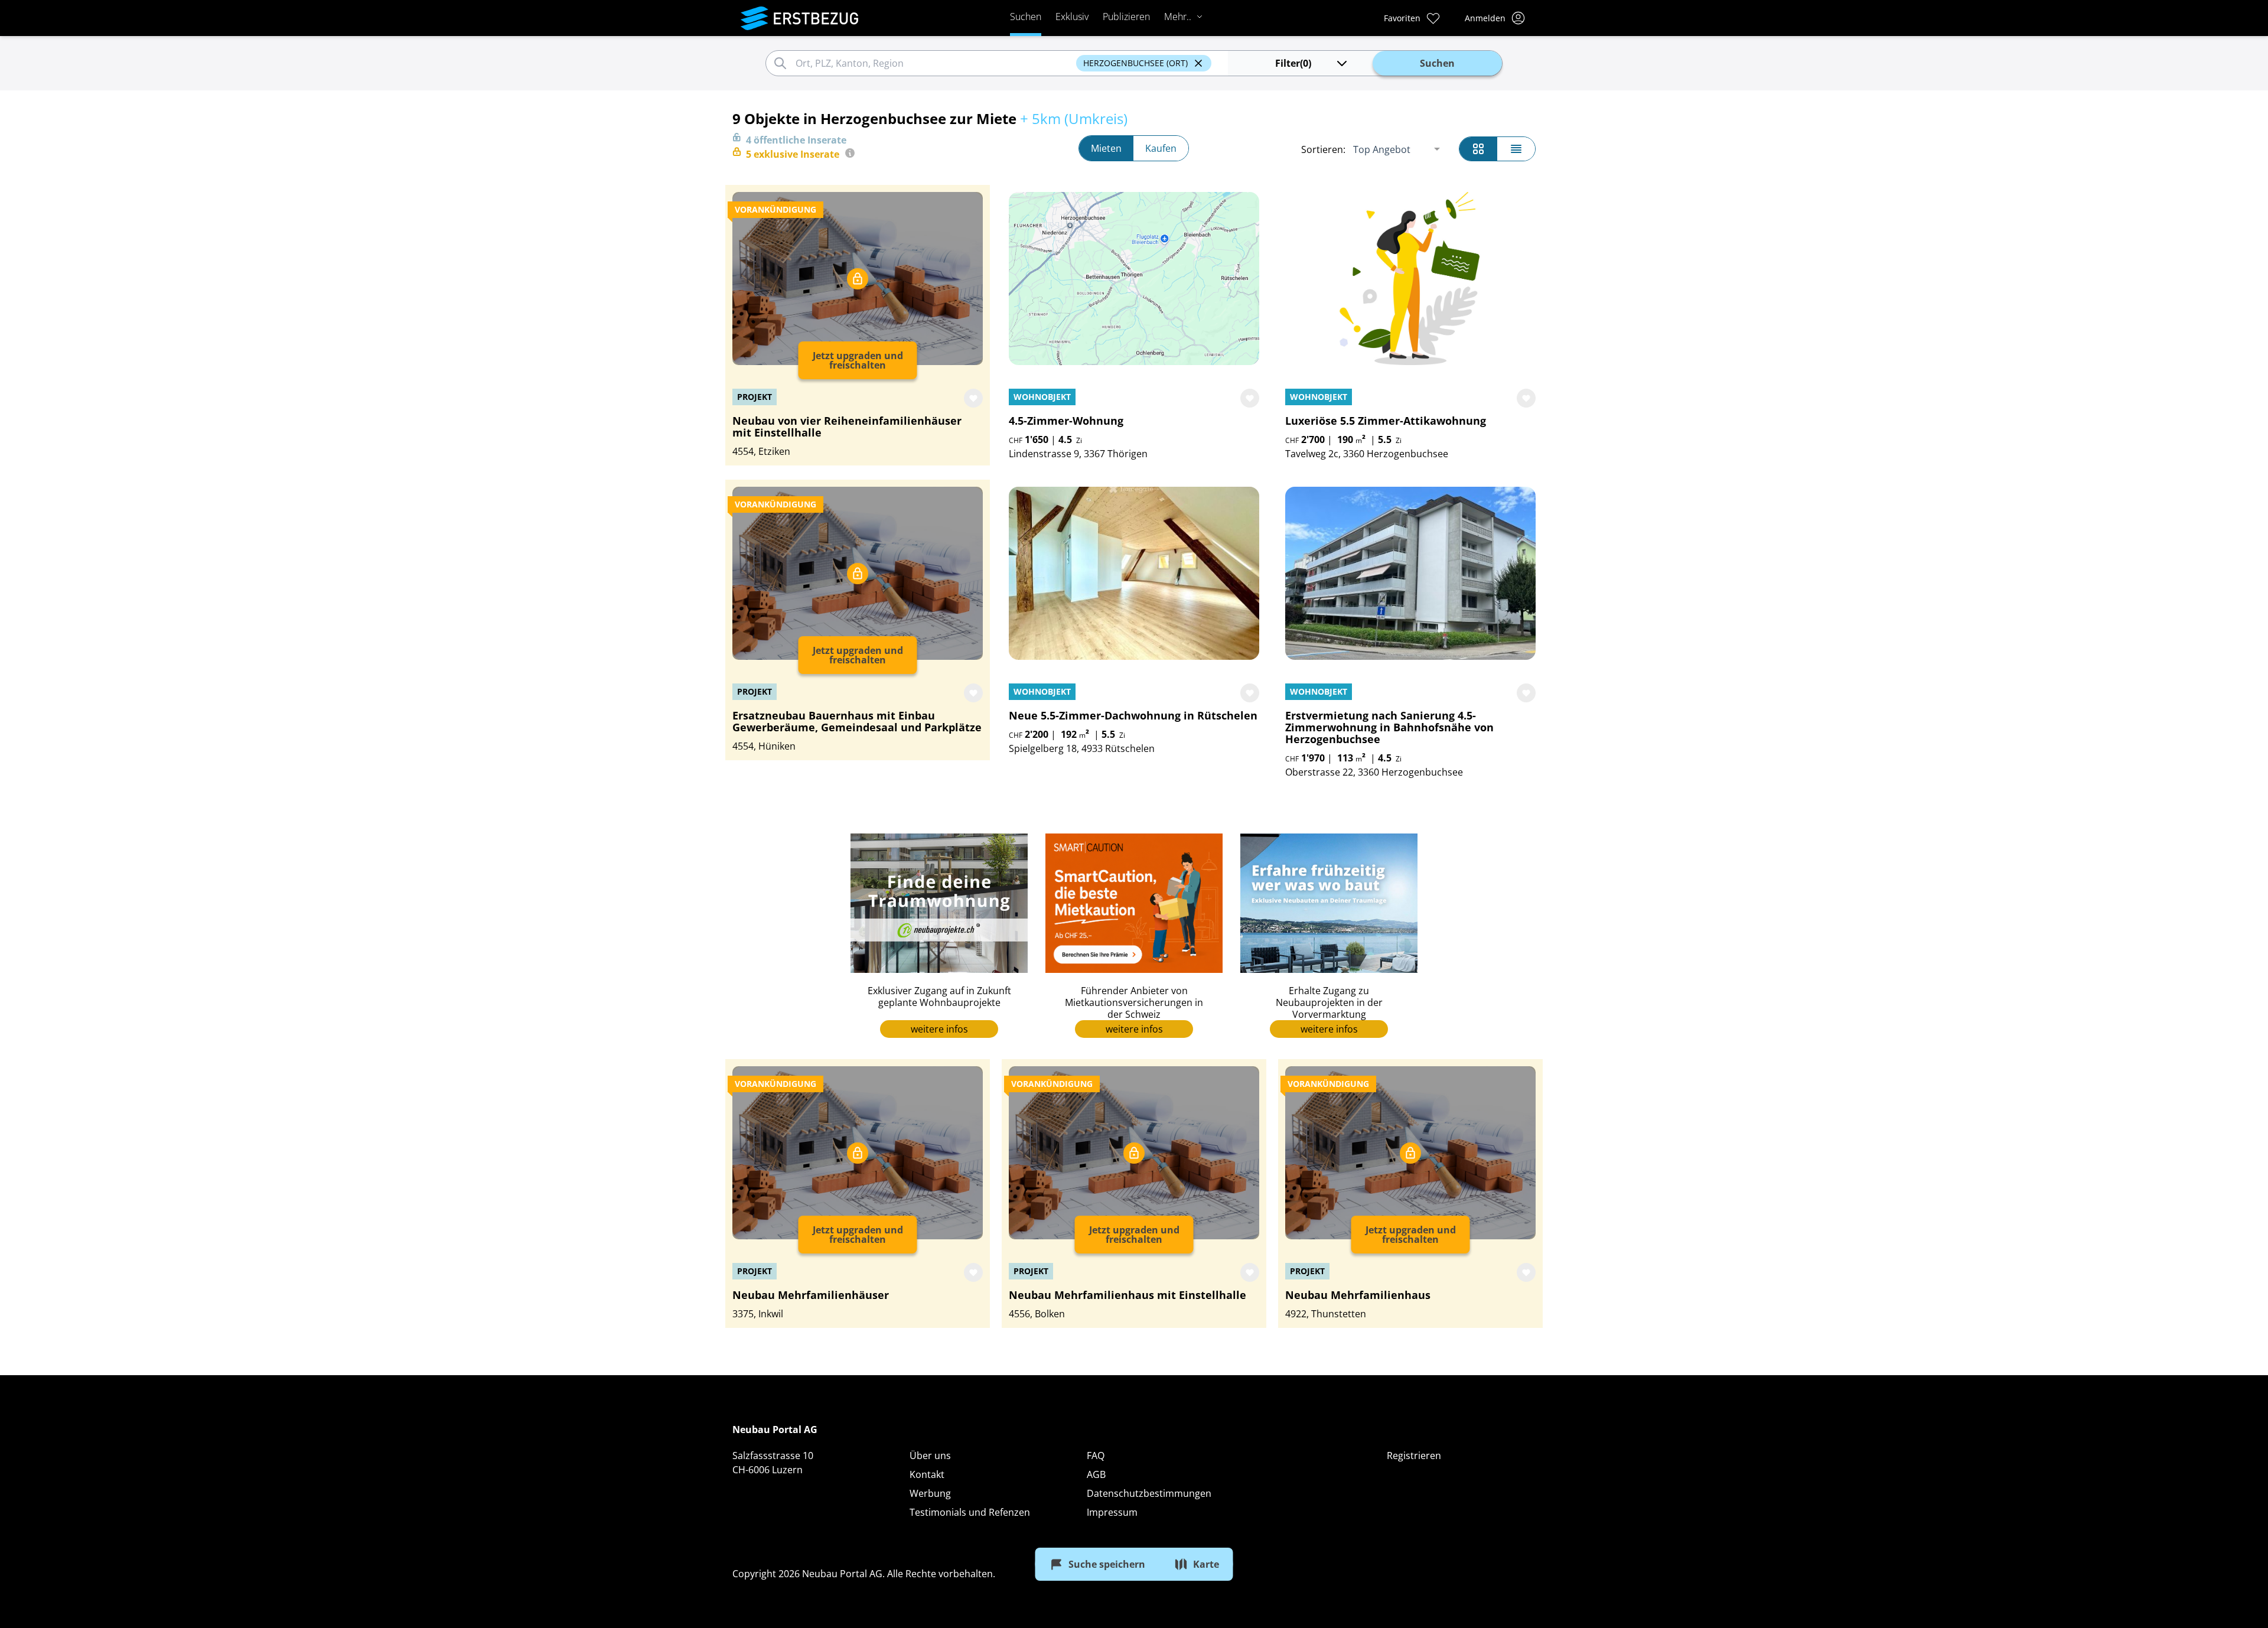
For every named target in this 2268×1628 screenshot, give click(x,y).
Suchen (1026, 17)
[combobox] (934, 63)
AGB (1096, 1474)
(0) (1293, 63)
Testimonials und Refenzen (970, 1512)
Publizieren (1126, 17)
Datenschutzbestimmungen (1149, 1493)
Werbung (930, 1493)
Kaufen (1161, 148)
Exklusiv (1072, 17)
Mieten (1106, 148)
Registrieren (1414, 1456)
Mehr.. (1178, 17)
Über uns (930, 1456)
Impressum (1112, 1512)
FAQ (1096, 1456)
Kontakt (927, 1474)
